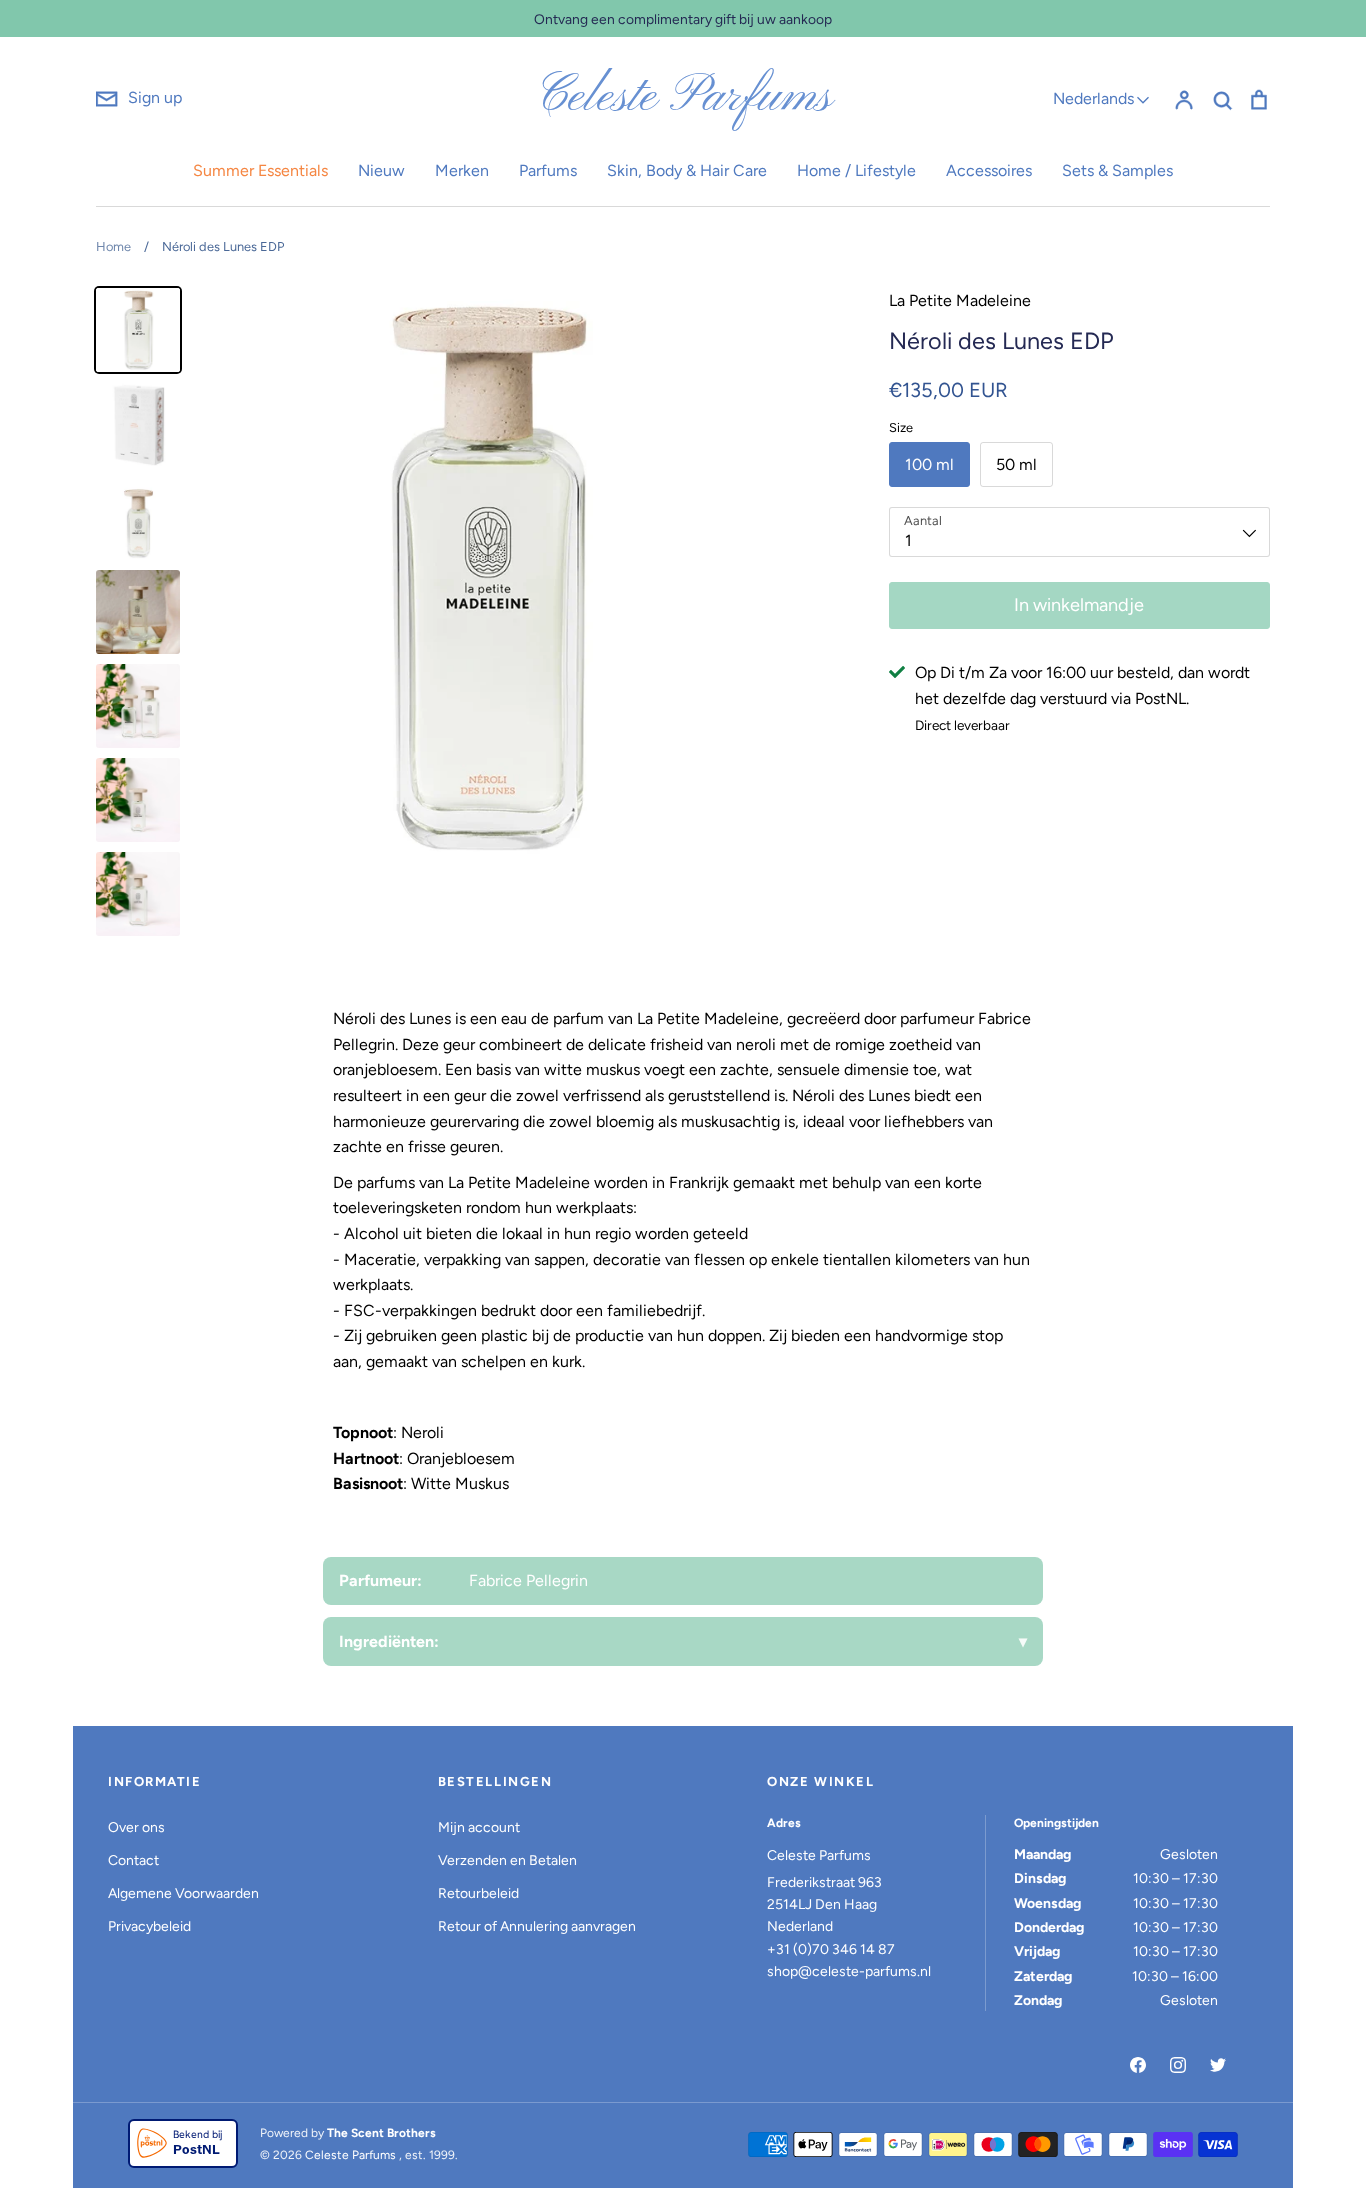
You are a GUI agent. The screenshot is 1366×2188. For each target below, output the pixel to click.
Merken (462, 170)
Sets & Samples (1117, 170)
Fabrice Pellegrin (528, 1580)
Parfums (548, 170)
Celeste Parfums (683, 98)
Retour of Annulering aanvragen (537, 1926)
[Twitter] (1218, 2065)
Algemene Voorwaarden (183, 1893)
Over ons (136, 1827)
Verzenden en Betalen (507, 1860)
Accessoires (989, 170)
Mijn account (479, 1827)
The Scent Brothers (381, 2133)
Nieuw (381, 170)
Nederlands (1093, 98)
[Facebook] (1138, 2065)
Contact (133, 1860)
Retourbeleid (478, 1893)
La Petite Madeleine (960, 300)
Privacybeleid (149, 1926)
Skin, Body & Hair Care (687, 170)
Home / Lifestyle (856, 170)
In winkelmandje (1079, 605)
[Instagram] (1178, 2065)
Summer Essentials (260, 170)
